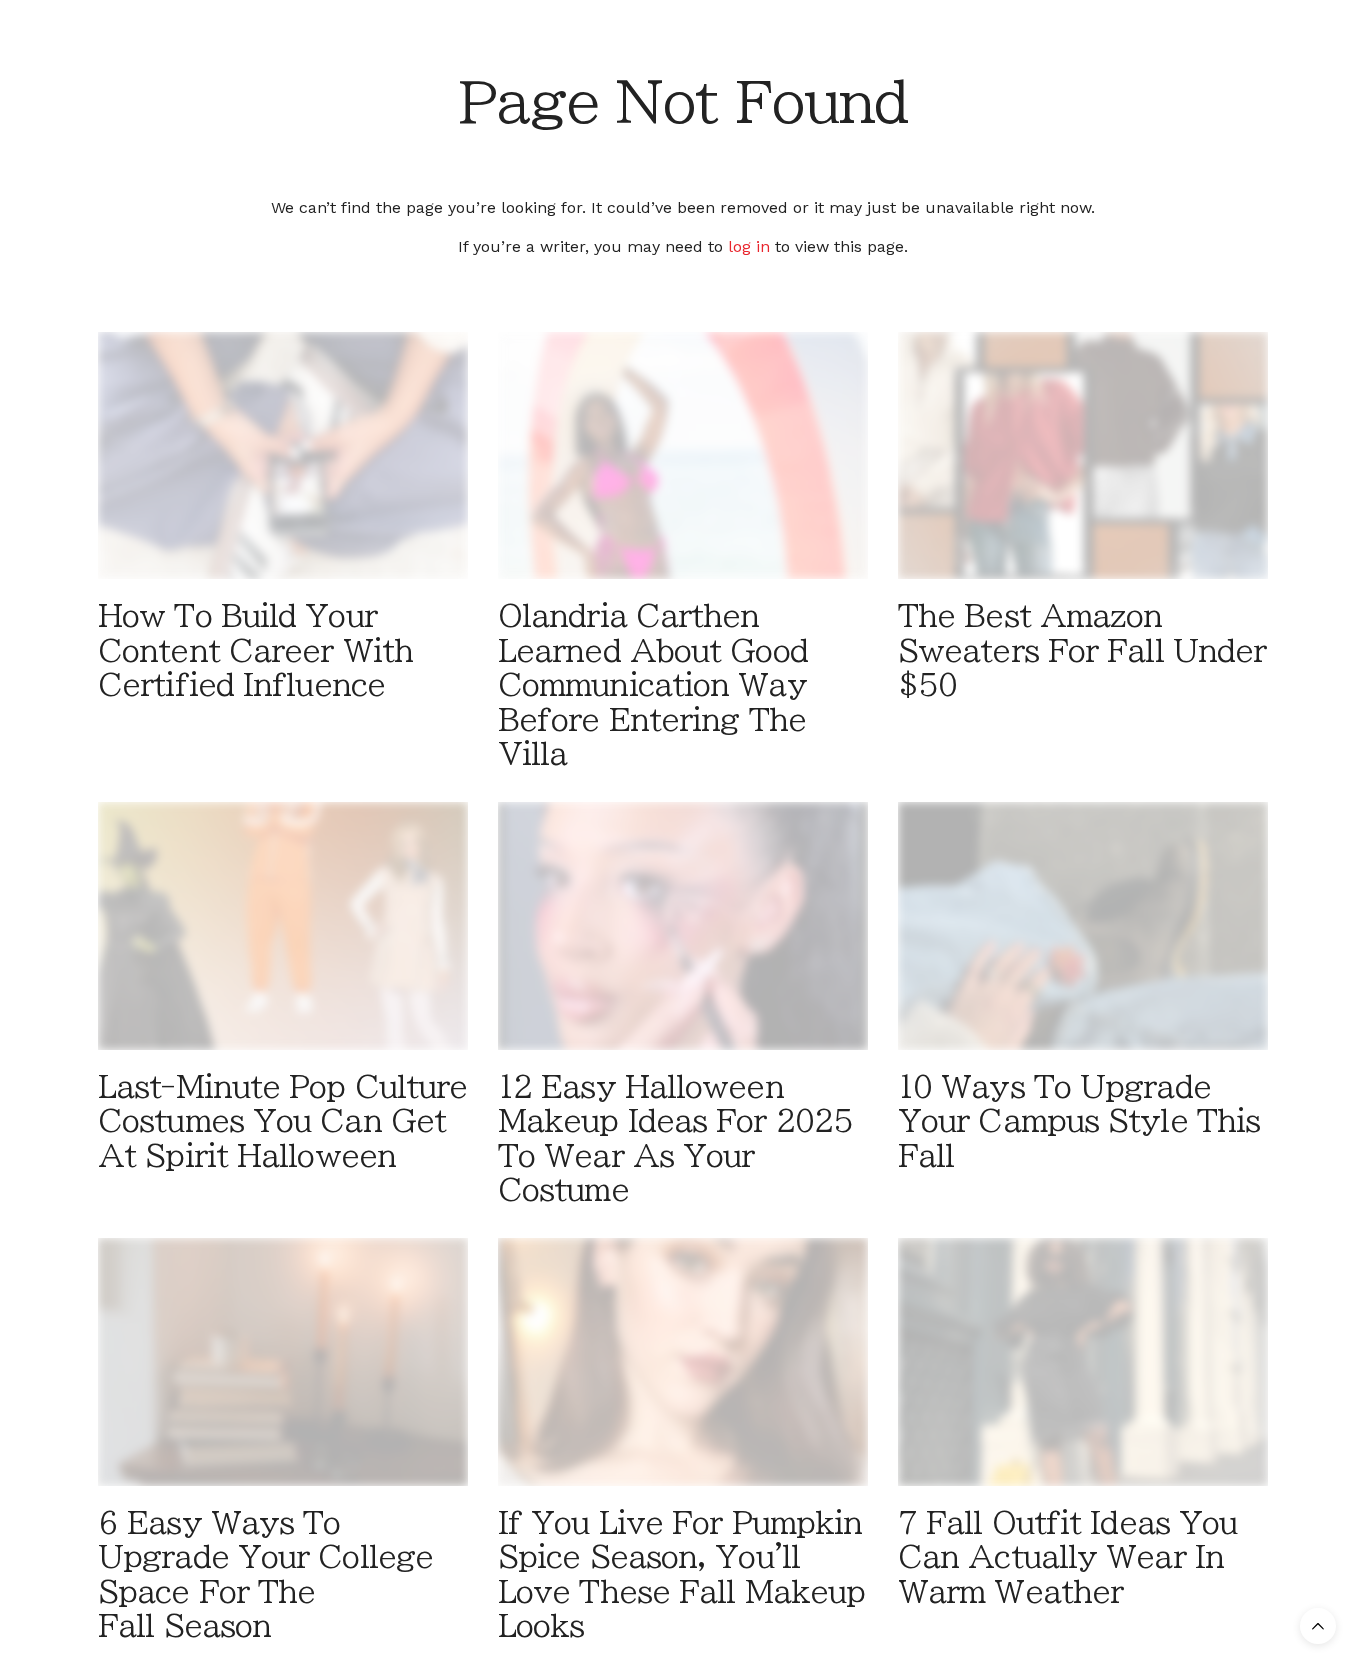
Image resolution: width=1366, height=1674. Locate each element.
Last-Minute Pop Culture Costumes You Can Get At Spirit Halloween (282, 1121)
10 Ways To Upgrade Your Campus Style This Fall (1079, 1121)
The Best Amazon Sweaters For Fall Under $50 (1082, 650)
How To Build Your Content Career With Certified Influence (255, 650)
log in (749, 246)
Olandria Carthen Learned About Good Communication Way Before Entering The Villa (653, 685)
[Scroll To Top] (1318, 1626)
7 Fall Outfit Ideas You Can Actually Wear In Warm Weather (1067, 1557)
